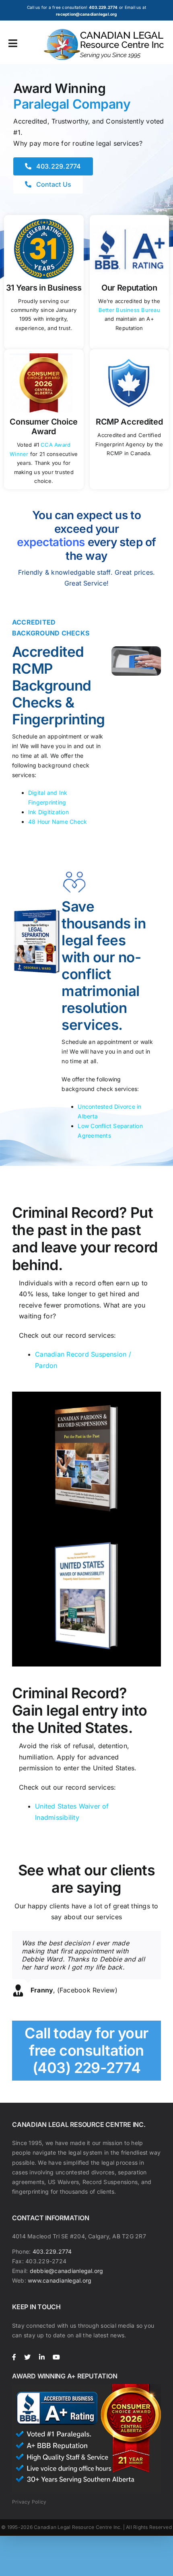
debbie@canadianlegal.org (67, 2271)
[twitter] (27, 2357)
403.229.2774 (52, 2251)
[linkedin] (42, 2357)
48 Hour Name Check (58, 822)
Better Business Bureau (129, 310)
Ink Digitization (48, 812)
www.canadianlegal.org (60, 2280)
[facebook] (14, 2357)
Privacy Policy (29, 2502)
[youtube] (56, 2357)
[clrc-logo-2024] (104, 32)
